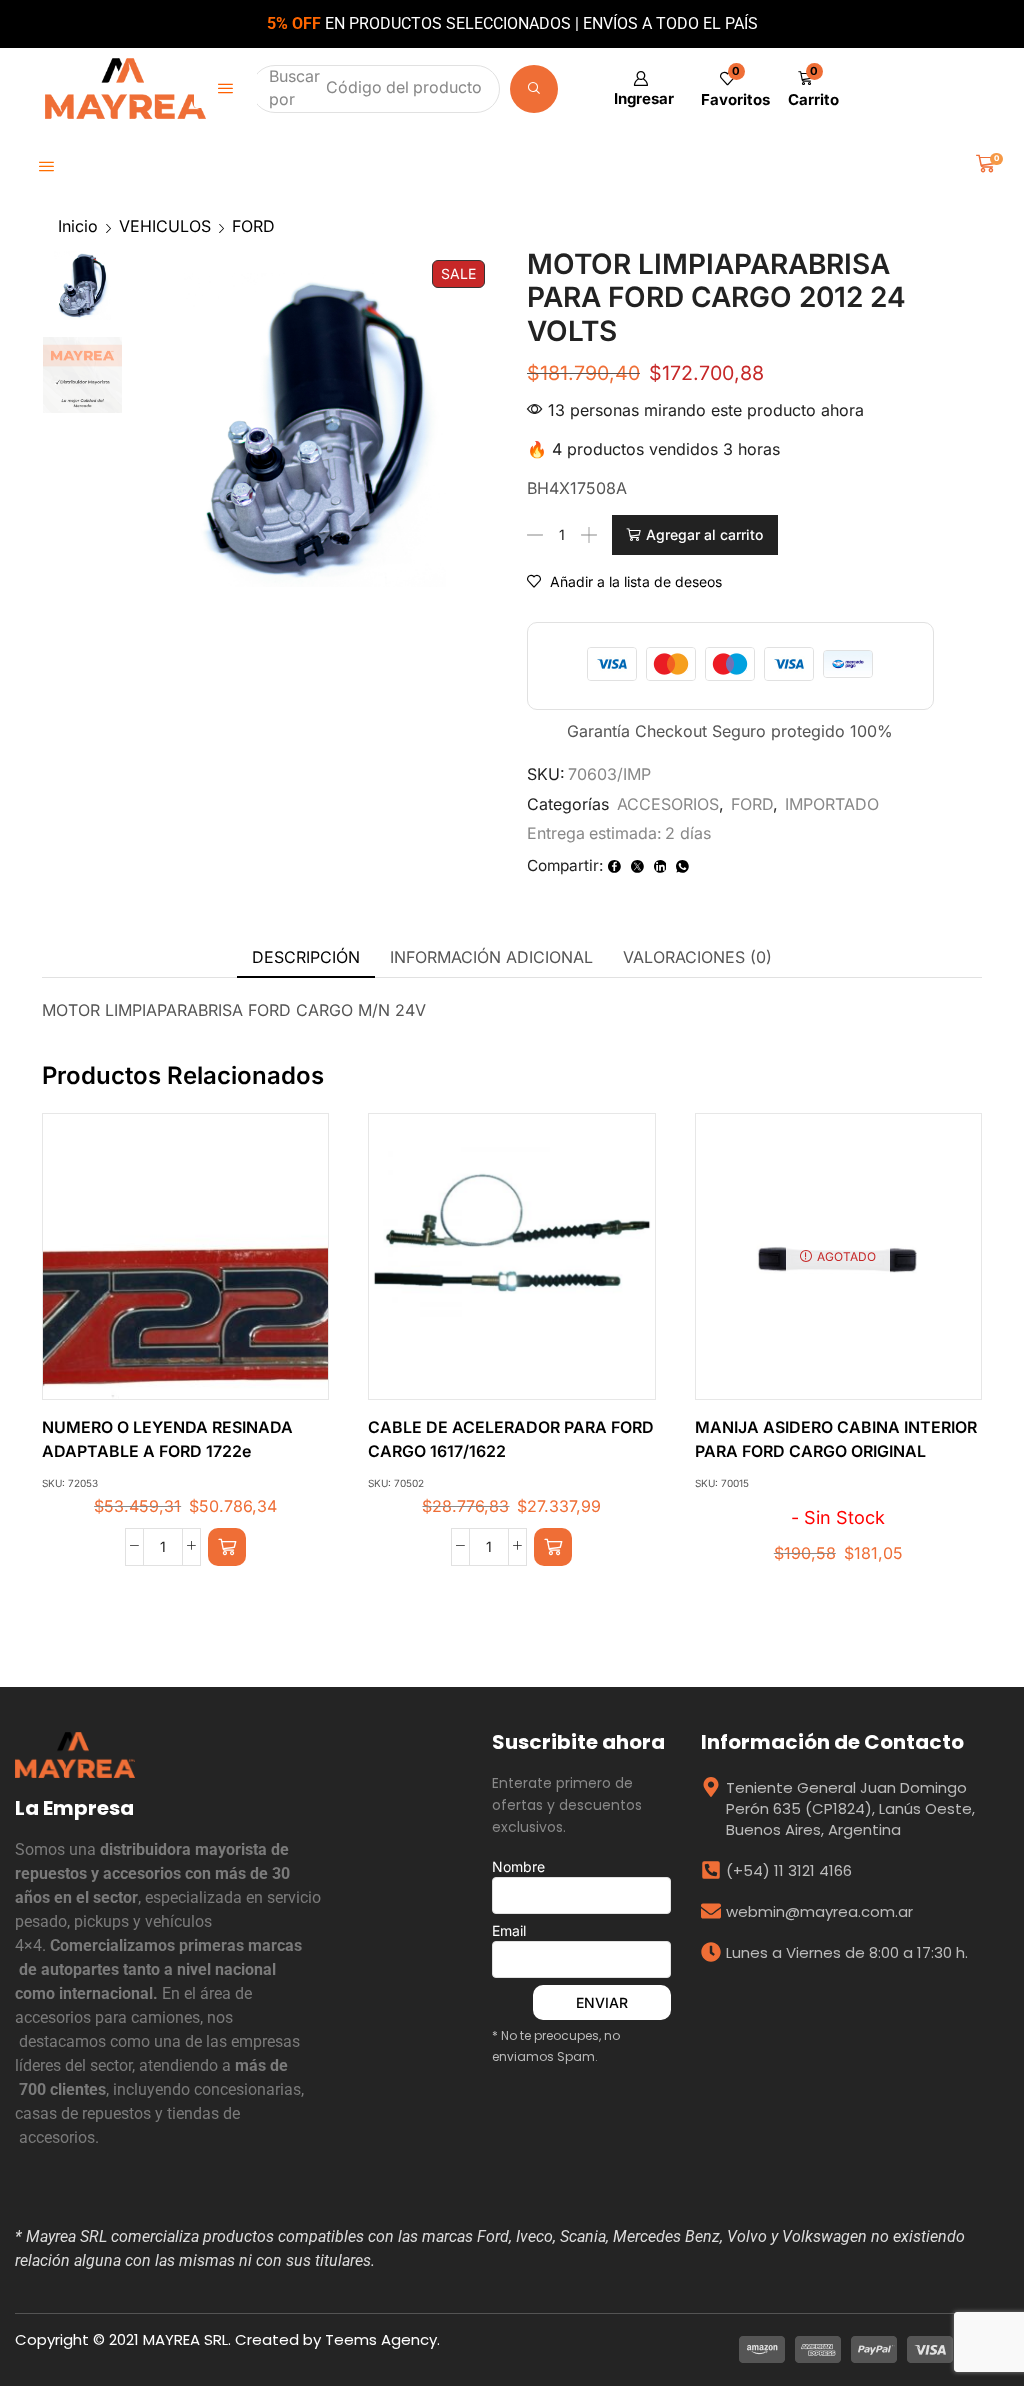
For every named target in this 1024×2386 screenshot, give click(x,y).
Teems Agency (381, 2339)
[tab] (306, 957)
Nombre (518, 1866)
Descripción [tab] (306, 957)
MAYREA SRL (185, 2339)
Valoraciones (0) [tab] (697, 957)
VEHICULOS (165, 226)
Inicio (78, 226)
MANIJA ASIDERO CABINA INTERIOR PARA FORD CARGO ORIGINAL (836, 1439)
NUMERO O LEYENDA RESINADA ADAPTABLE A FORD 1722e (167, 1439)
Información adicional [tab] (491, 957)
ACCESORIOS (668, 804)
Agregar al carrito (704, 534)
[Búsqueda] (538, 89)
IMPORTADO (832, 804)
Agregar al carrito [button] (165, 1264)
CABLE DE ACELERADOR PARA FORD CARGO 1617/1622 (511, 1439)
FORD (253, 226)
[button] (225, 88)
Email (509, 1930)
